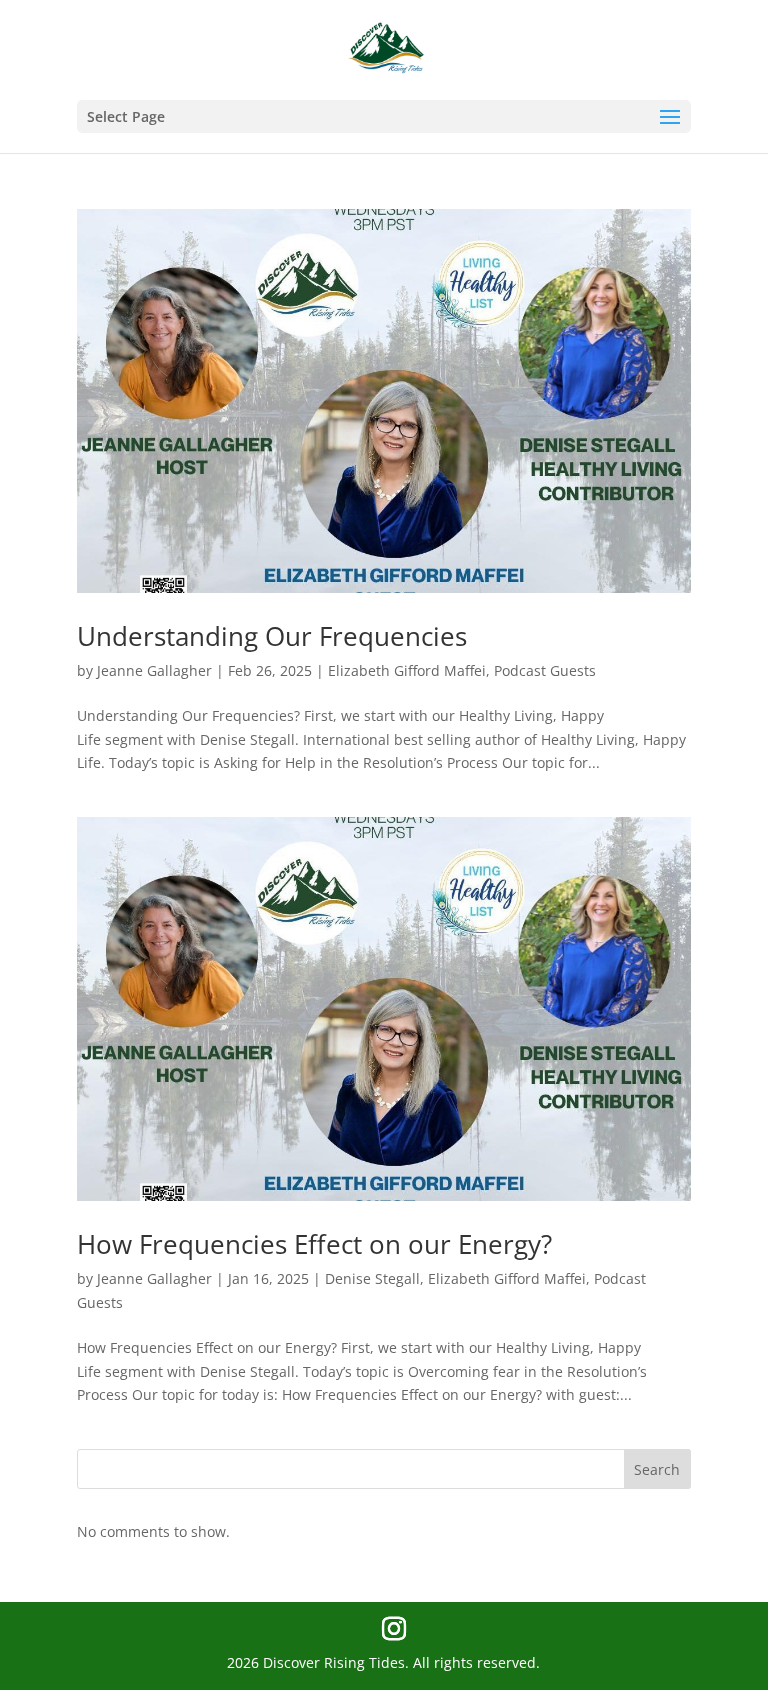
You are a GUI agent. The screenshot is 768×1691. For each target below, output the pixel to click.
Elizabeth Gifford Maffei (407, 670)
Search (657, 1469)
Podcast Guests (545, 670)
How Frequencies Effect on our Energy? (314, 1244)
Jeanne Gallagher (154, 670)
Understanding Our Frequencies (272, 636)
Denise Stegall (372, 1278)
